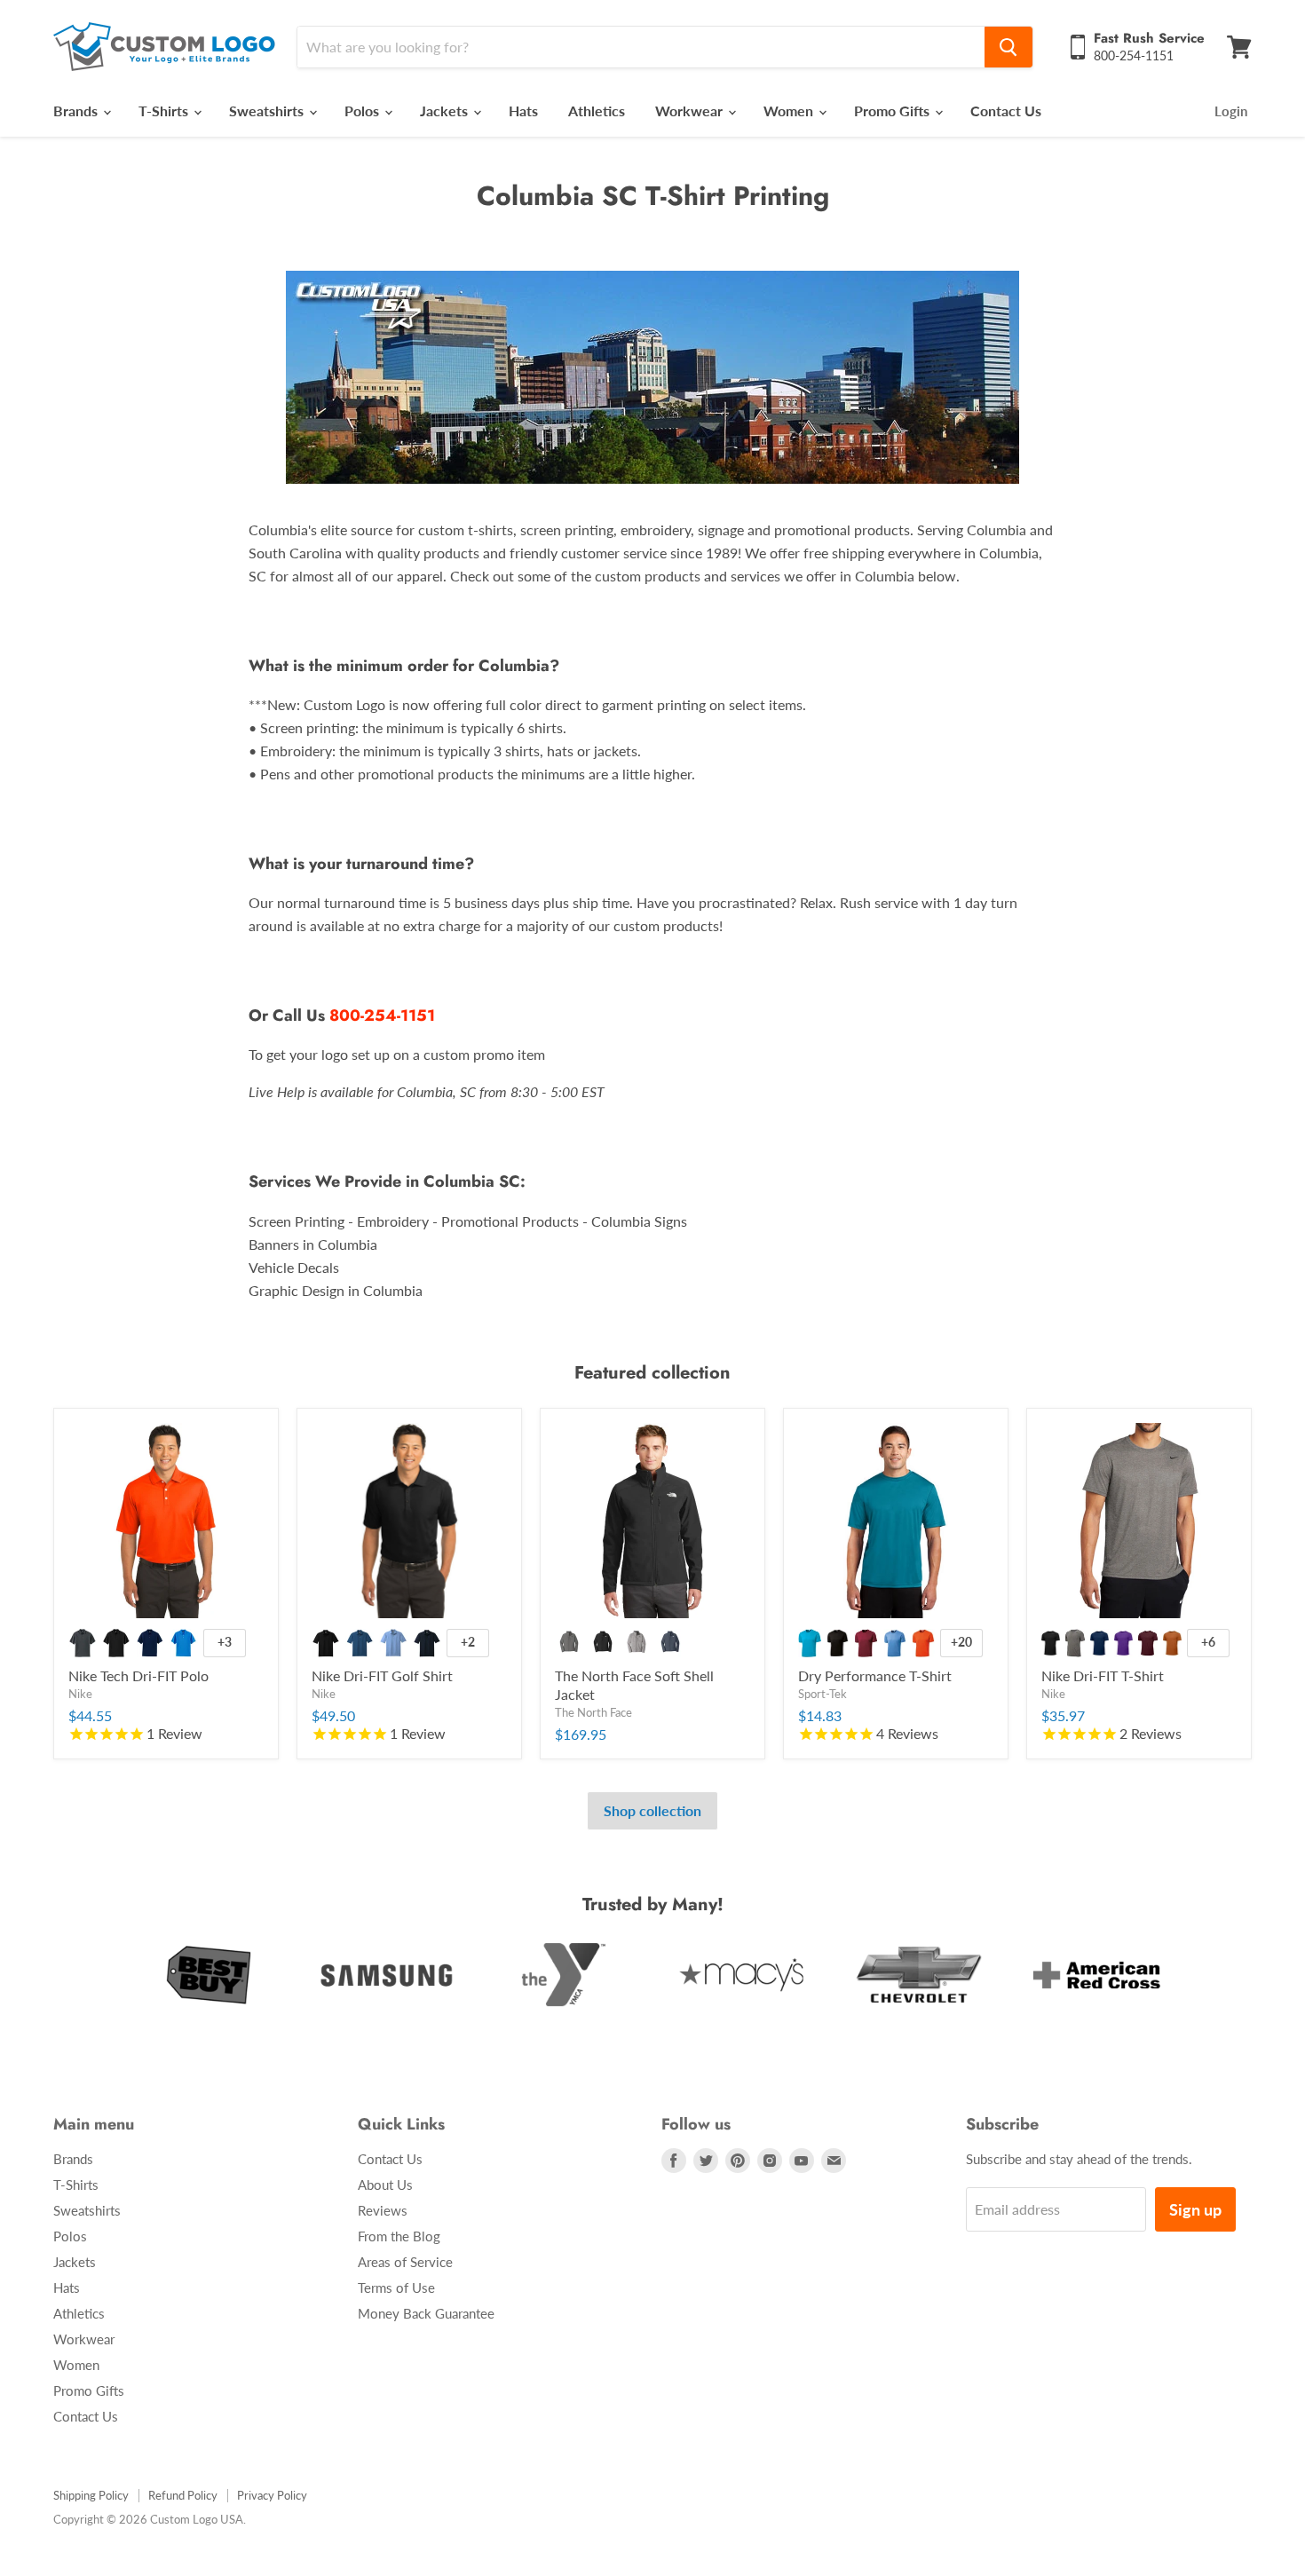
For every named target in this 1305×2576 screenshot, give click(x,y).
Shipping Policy (91, 2495)
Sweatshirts (268, 111)
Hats (523, 111)
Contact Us (1006, 111)
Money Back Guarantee (426, 2313)
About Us (385, 2185)
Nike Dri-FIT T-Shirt (1103, 1675)
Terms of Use (396, 2288)
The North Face (593, 1712)
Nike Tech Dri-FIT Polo (138, 1675)
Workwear (691, 111)
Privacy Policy (272, 2495)
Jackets (446, 111)
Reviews (383, 2210)
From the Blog (399, 2236)
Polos (364, 111)
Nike (80, 1694)
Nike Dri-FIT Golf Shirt (382, 1675)
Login (1231, 111)
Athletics (597, 111)
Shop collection (652, 1810)
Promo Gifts (894, 111)
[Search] (1008, 47)
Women (790, 111)
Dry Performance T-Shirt (875, 1675)
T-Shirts (165, 111)
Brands (77, 111)
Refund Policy (183, 2495)
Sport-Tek (823, 1694)
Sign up (1195, 2209)
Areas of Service (405, 2262)
